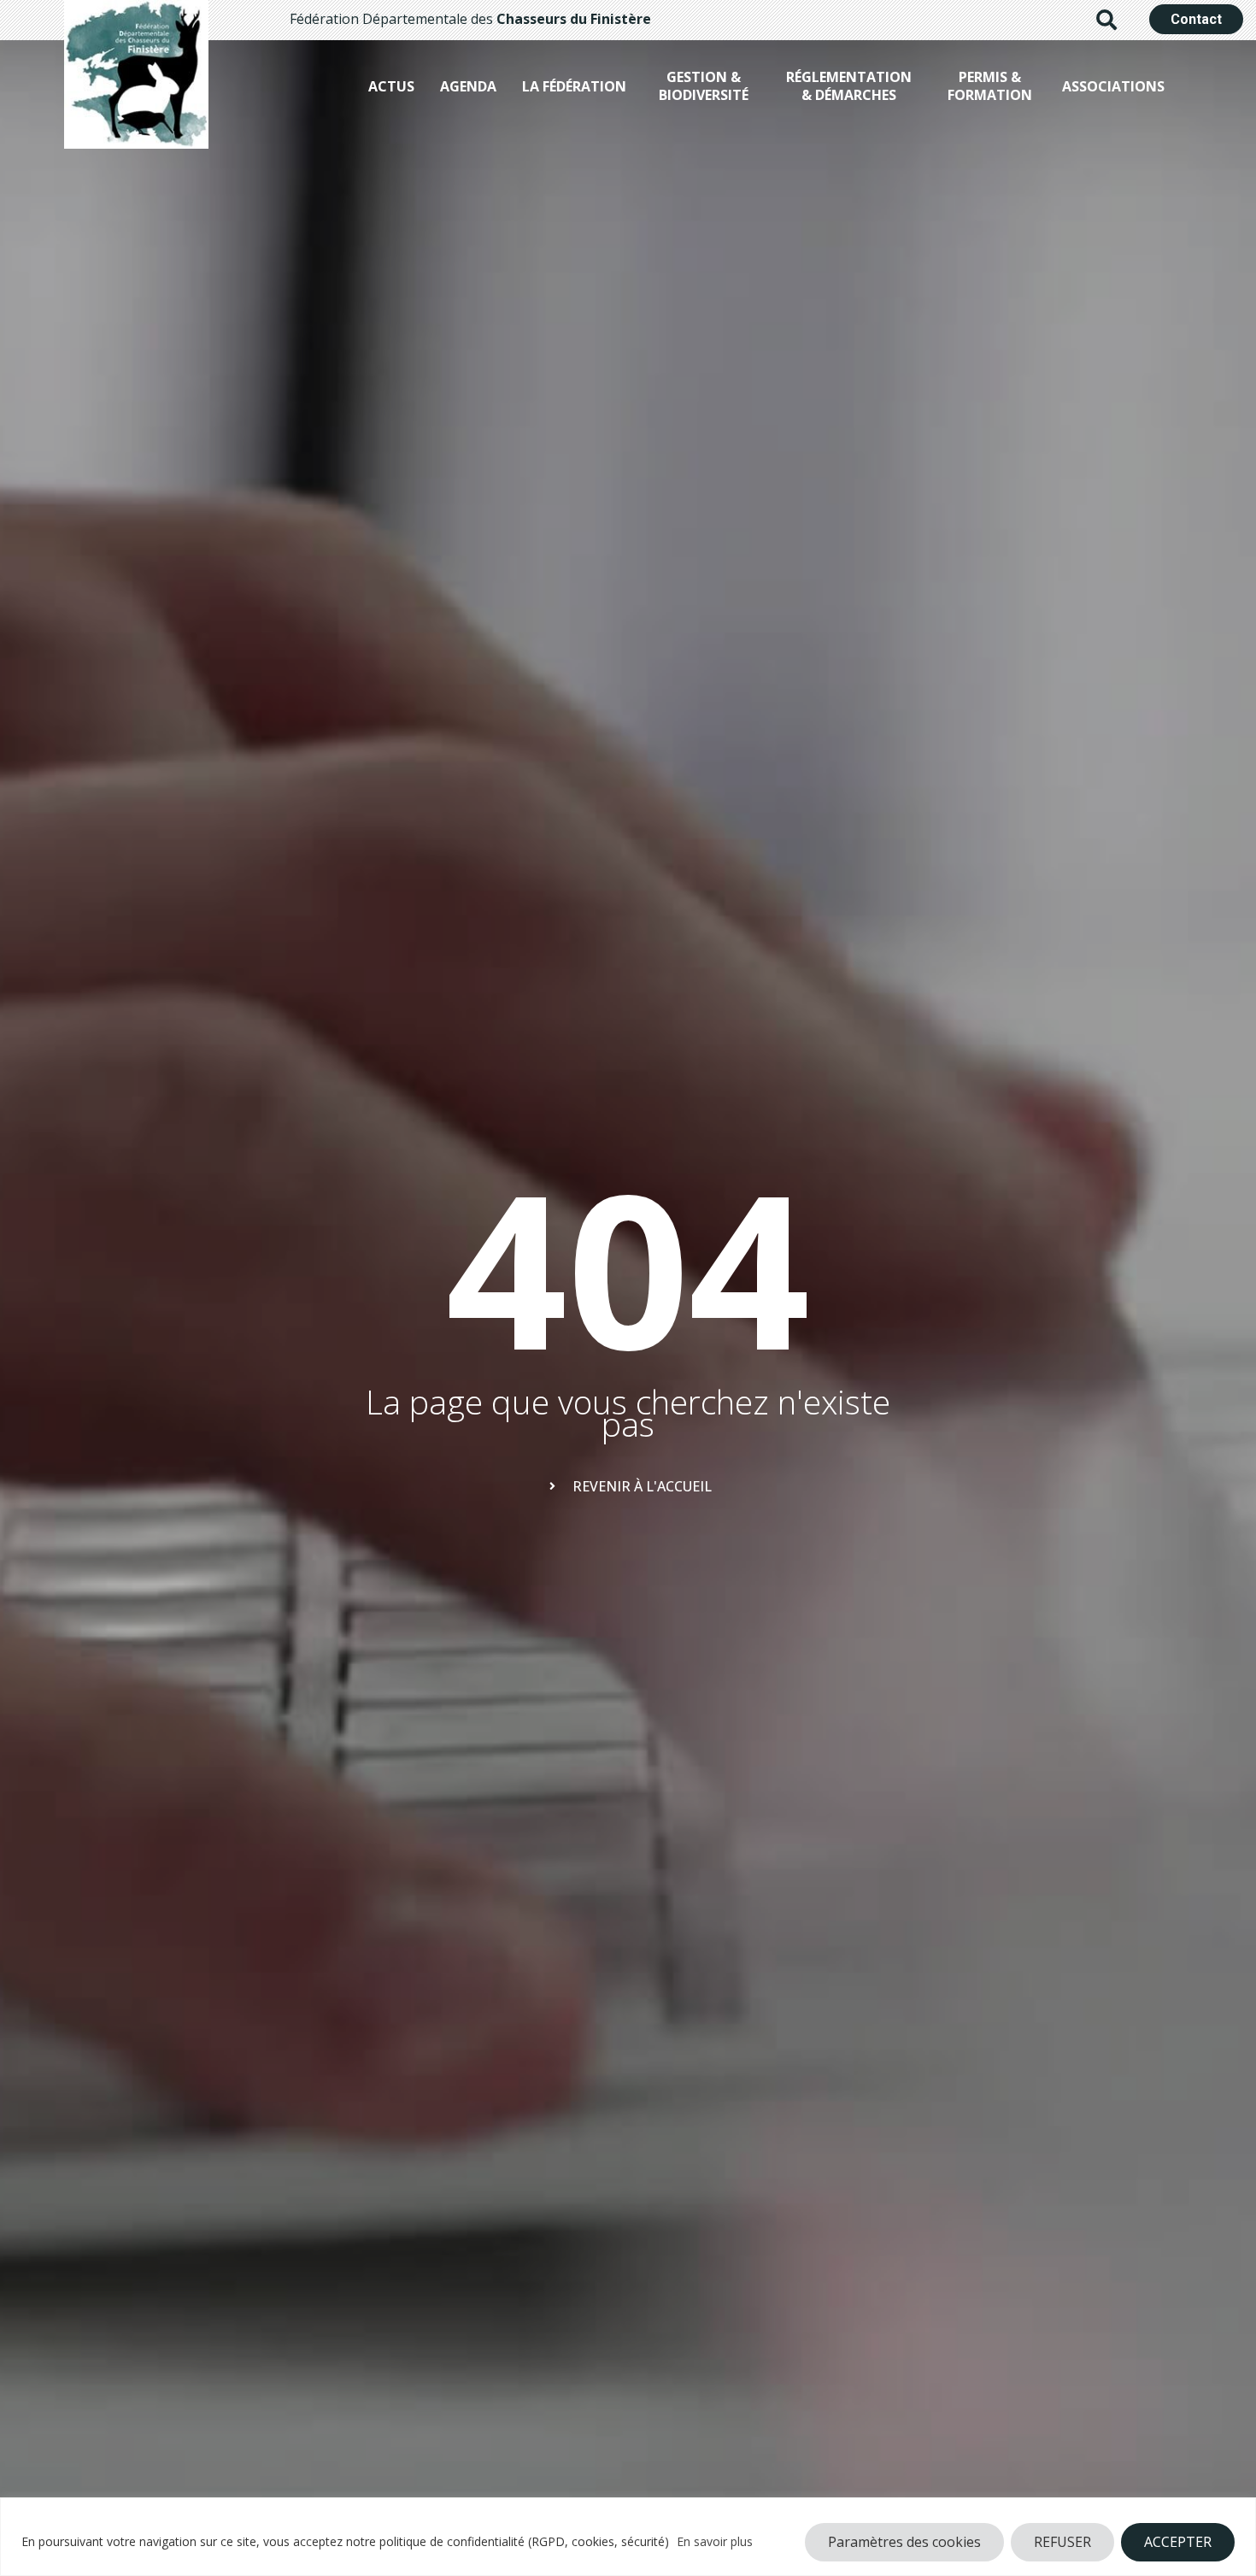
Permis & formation (990, 86)
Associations (1113, 86)
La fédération (574, 86)
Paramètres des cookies (904, 2542)
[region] (628, 2537)
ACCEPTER (1178, 2542)
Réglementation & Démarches (849, 86)
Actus (391, 86)
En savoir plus (715, 2541)
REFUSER (1062, 2542)
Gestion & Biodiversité (704, 86)
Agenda (468, 86)
